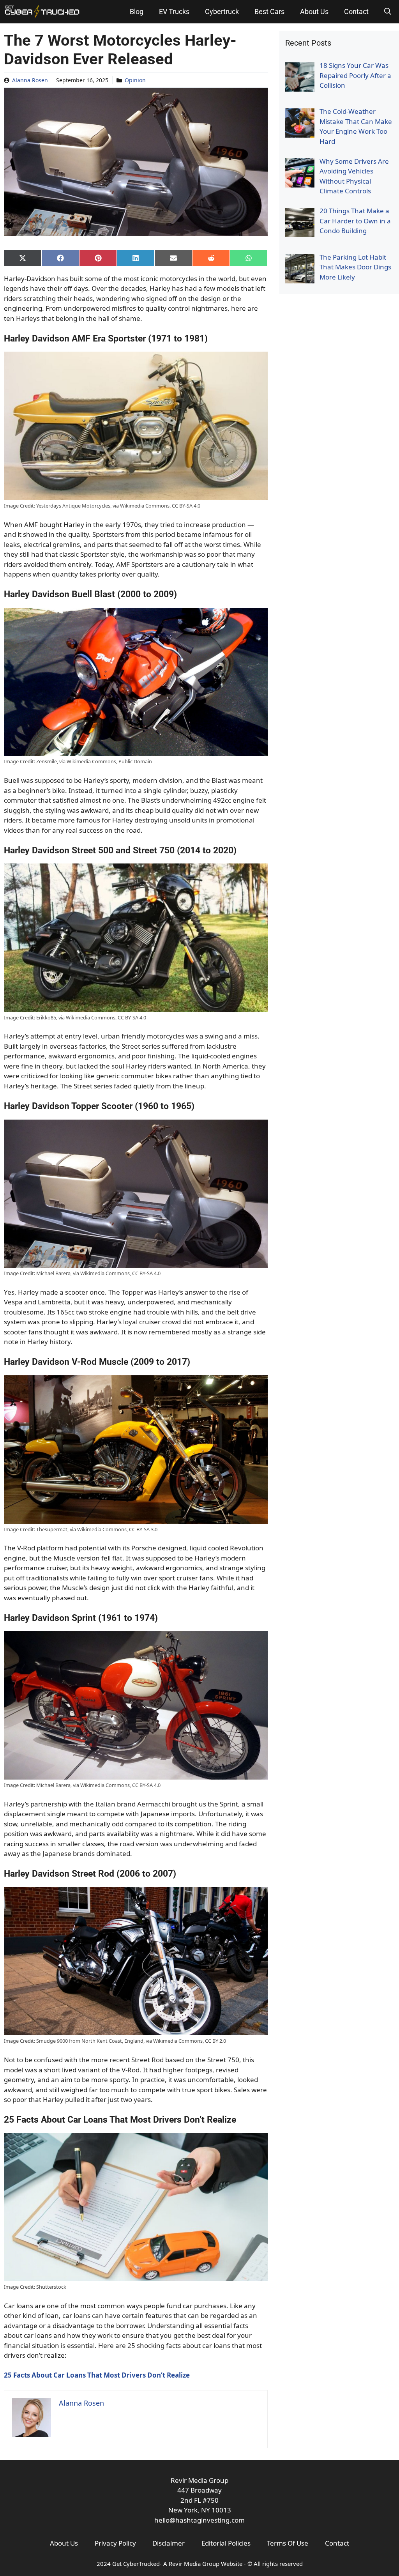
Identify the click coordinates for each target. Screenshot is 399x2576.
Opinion (135, 80)
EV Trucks (174, 11)
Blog (137, 11)
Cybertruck (222, 11)
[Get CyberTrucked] (42, 12)
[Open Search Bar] (388, 12)
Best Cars (269, 11)
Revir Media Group (194, 2564)
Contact (356, 11)
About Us (314, 11)
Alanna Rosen (30, 80)
